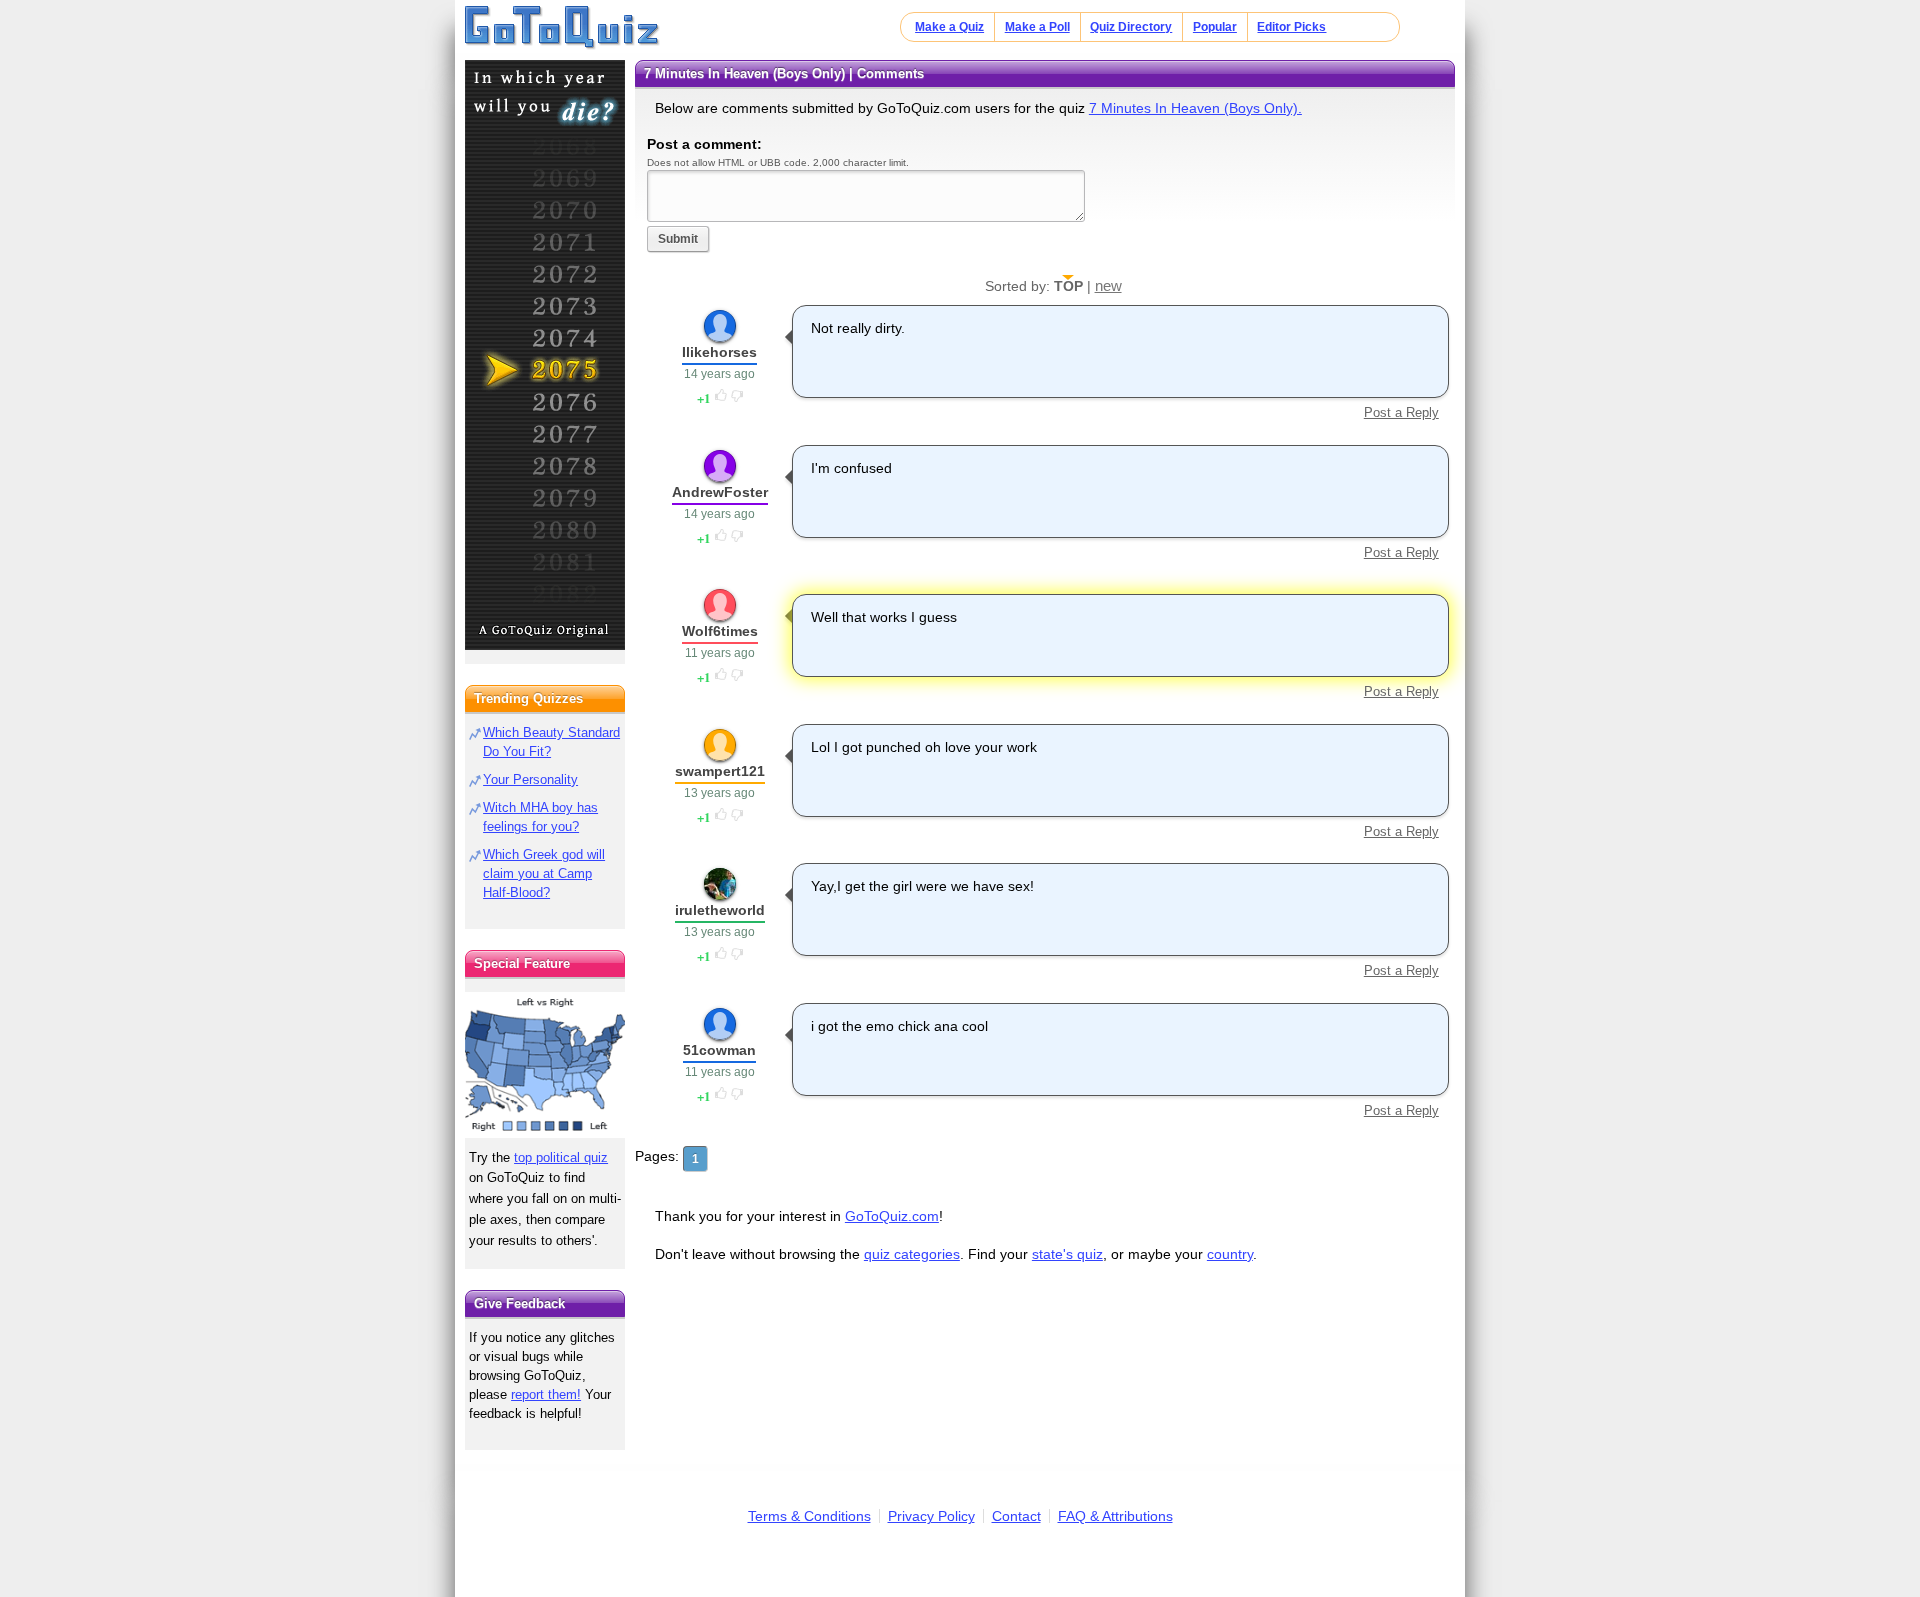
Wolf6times (720, 631)
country (1230, 1254)
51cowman (719, 1050)
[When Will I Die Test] (545, 355)
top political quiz (561, 1157)
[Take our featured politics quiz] (545, 1065)
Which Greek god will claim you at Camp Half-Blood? (544, 873)
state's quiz (1067, 1254)
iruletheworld (720, 910)
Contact (1016, 1516)
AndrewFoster (720, 492)
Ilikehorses (719, 352)
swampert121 (720, 771)
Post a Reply (1401, 412)
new (1108, 285)
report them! (546, 1394)
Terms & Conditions (809, 1516)
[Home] (562, 28)
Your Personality (530, 779)
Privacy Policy (931, 1516)
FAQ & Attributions (1115, 1516)
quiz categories (912, 1254)
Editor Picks (1291, 27)
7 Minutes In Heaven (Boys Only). (1195, 108)
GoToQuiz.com (892, 1216)
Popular (1215, 27)
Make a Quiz (949, 27)
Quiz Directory (1131, 27)
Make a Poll (1037, 27)
